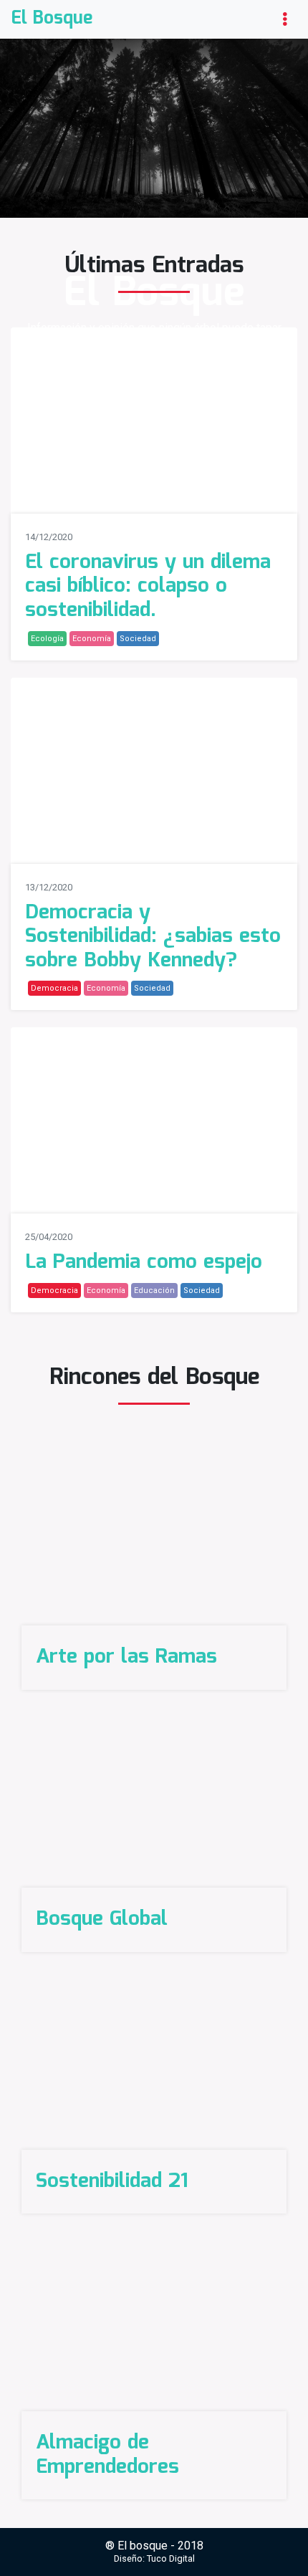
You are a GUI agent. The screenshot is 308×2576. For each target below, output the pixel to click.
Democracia (54, 988)
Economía (92, 639)
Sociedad (138, 639)
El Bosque (52, 19)
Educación (154, 1291)
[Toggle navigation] (285, 19)
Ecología (47, 639)
